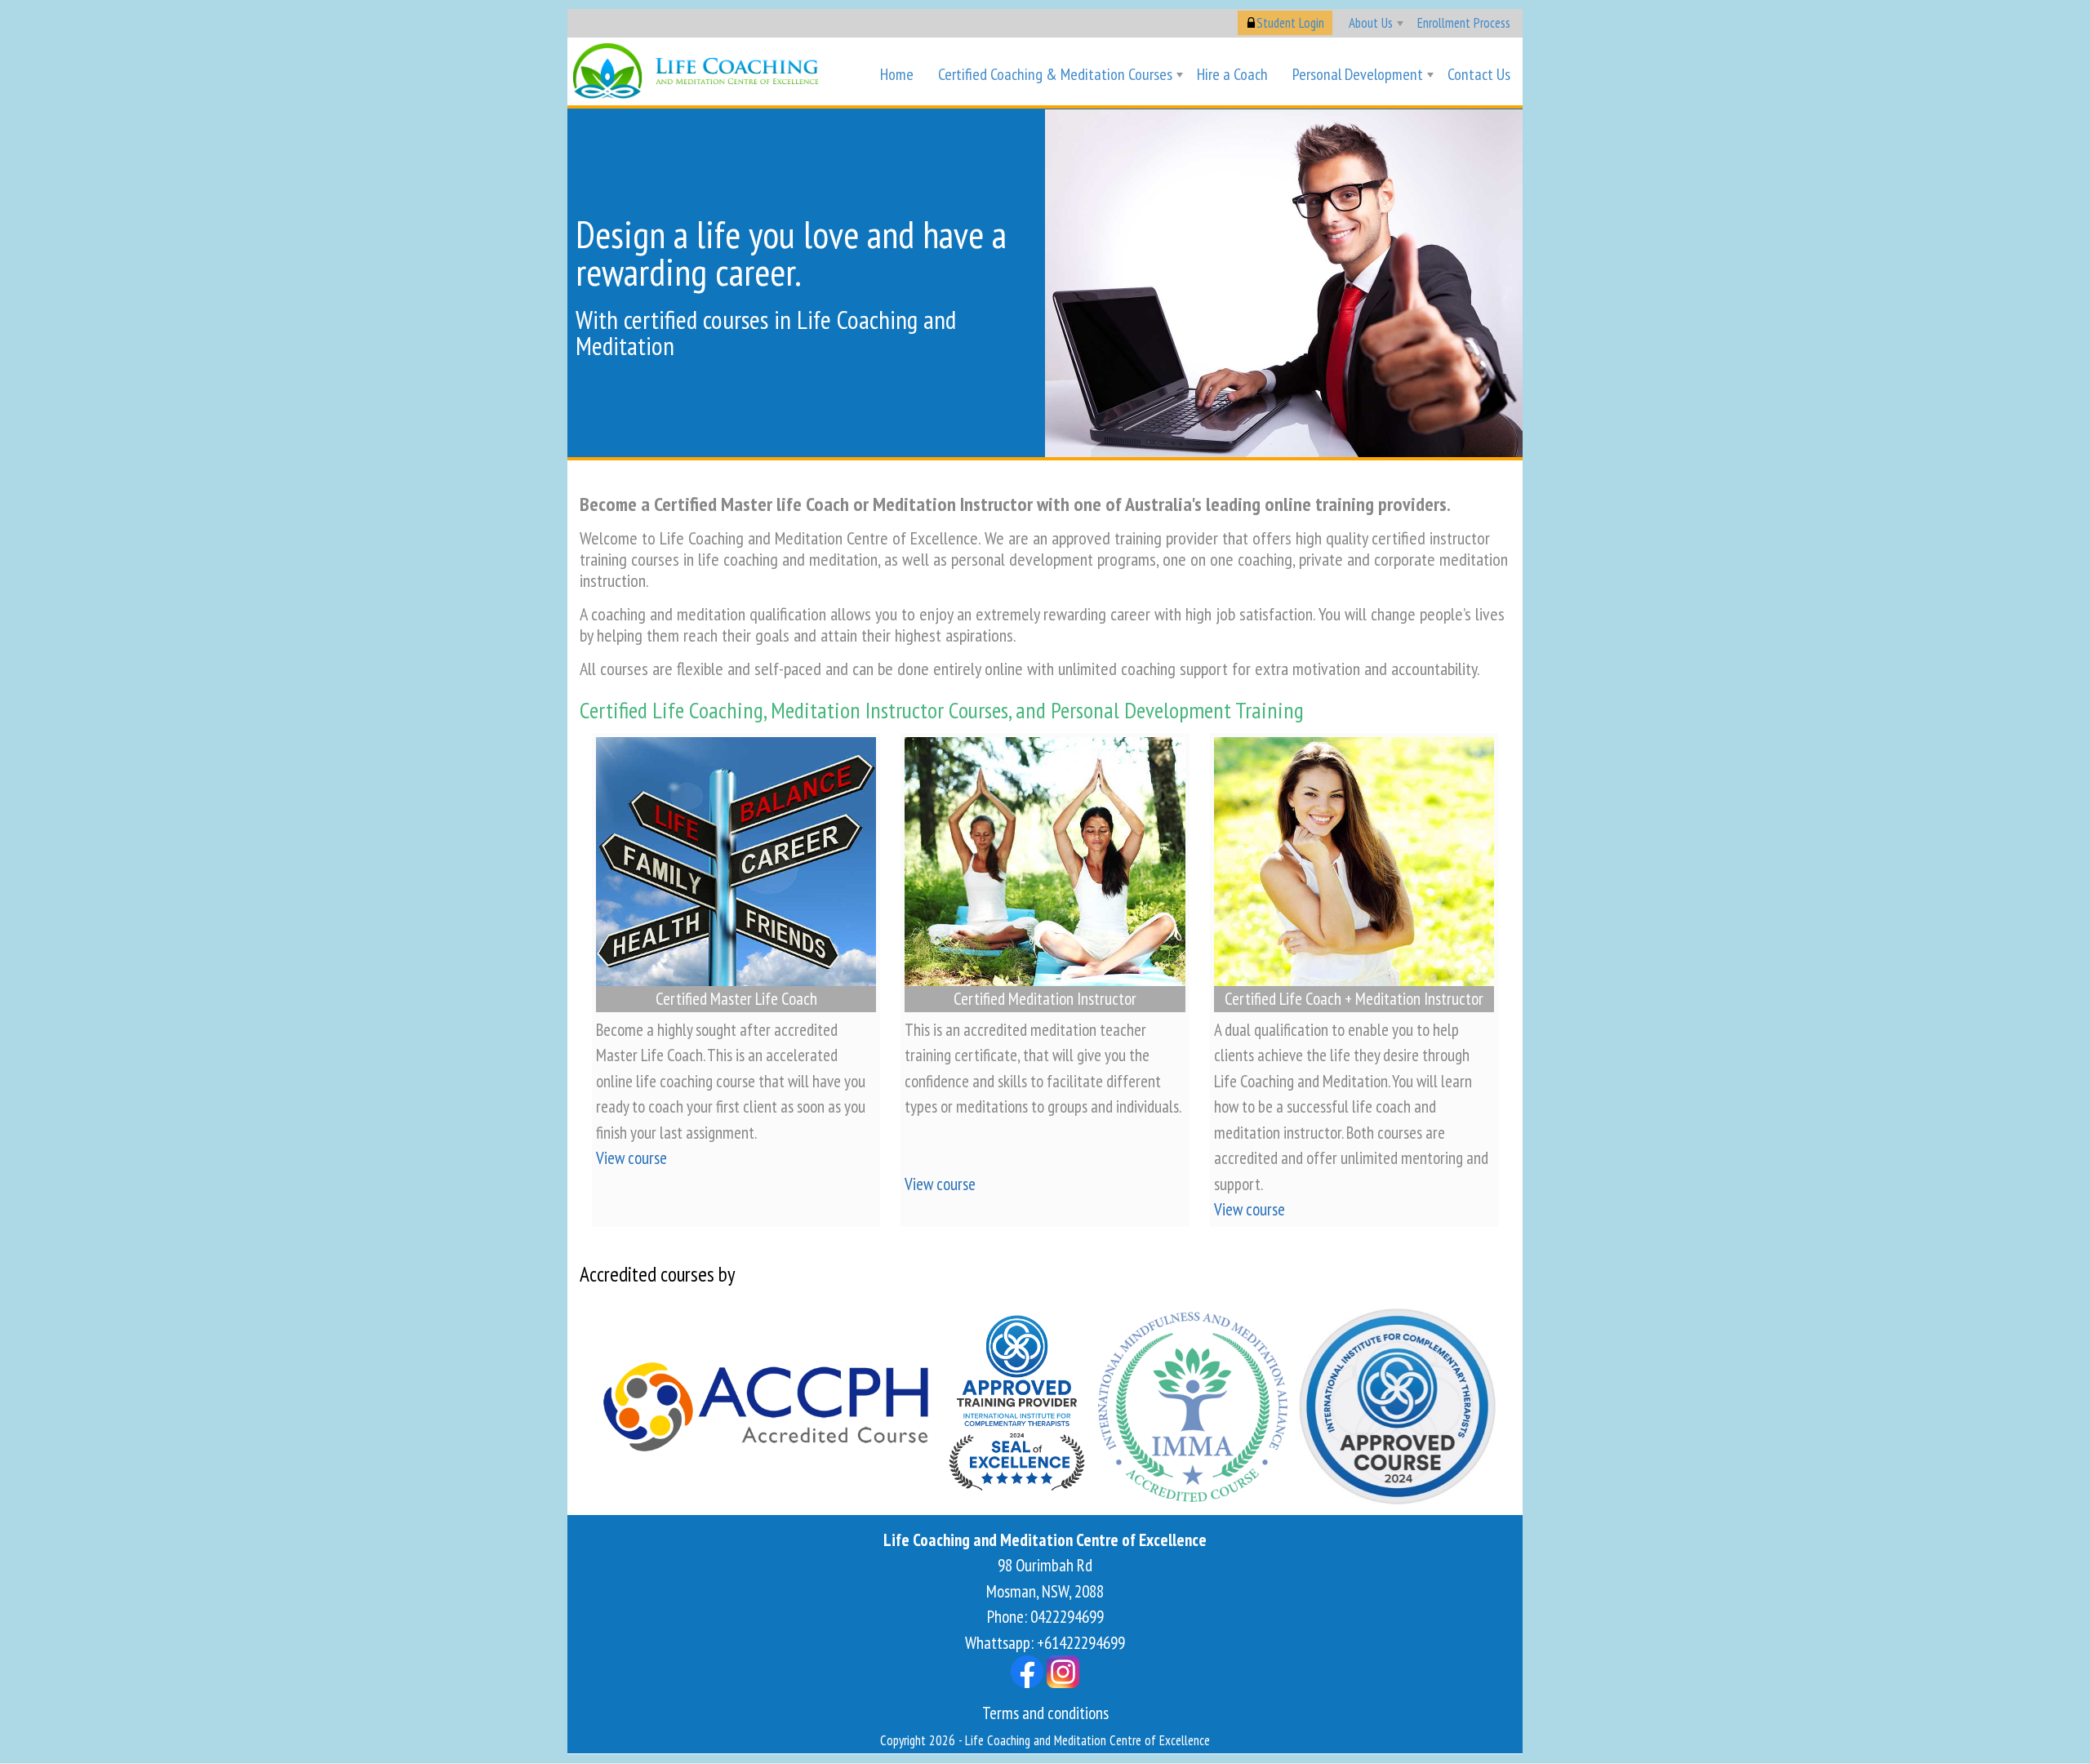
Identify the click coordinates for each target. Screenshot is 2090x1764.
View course (631, 1158)
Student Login (1290, 23)
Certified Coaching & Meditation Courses (1055, 74)
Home (897, 74)
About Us (1371, 23)
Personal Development (1358, 74)
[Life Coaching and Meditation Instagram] (1063, 1671)
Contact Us (1479, 74)
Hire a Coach (1232, 74)
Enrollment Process (1464, 23)
